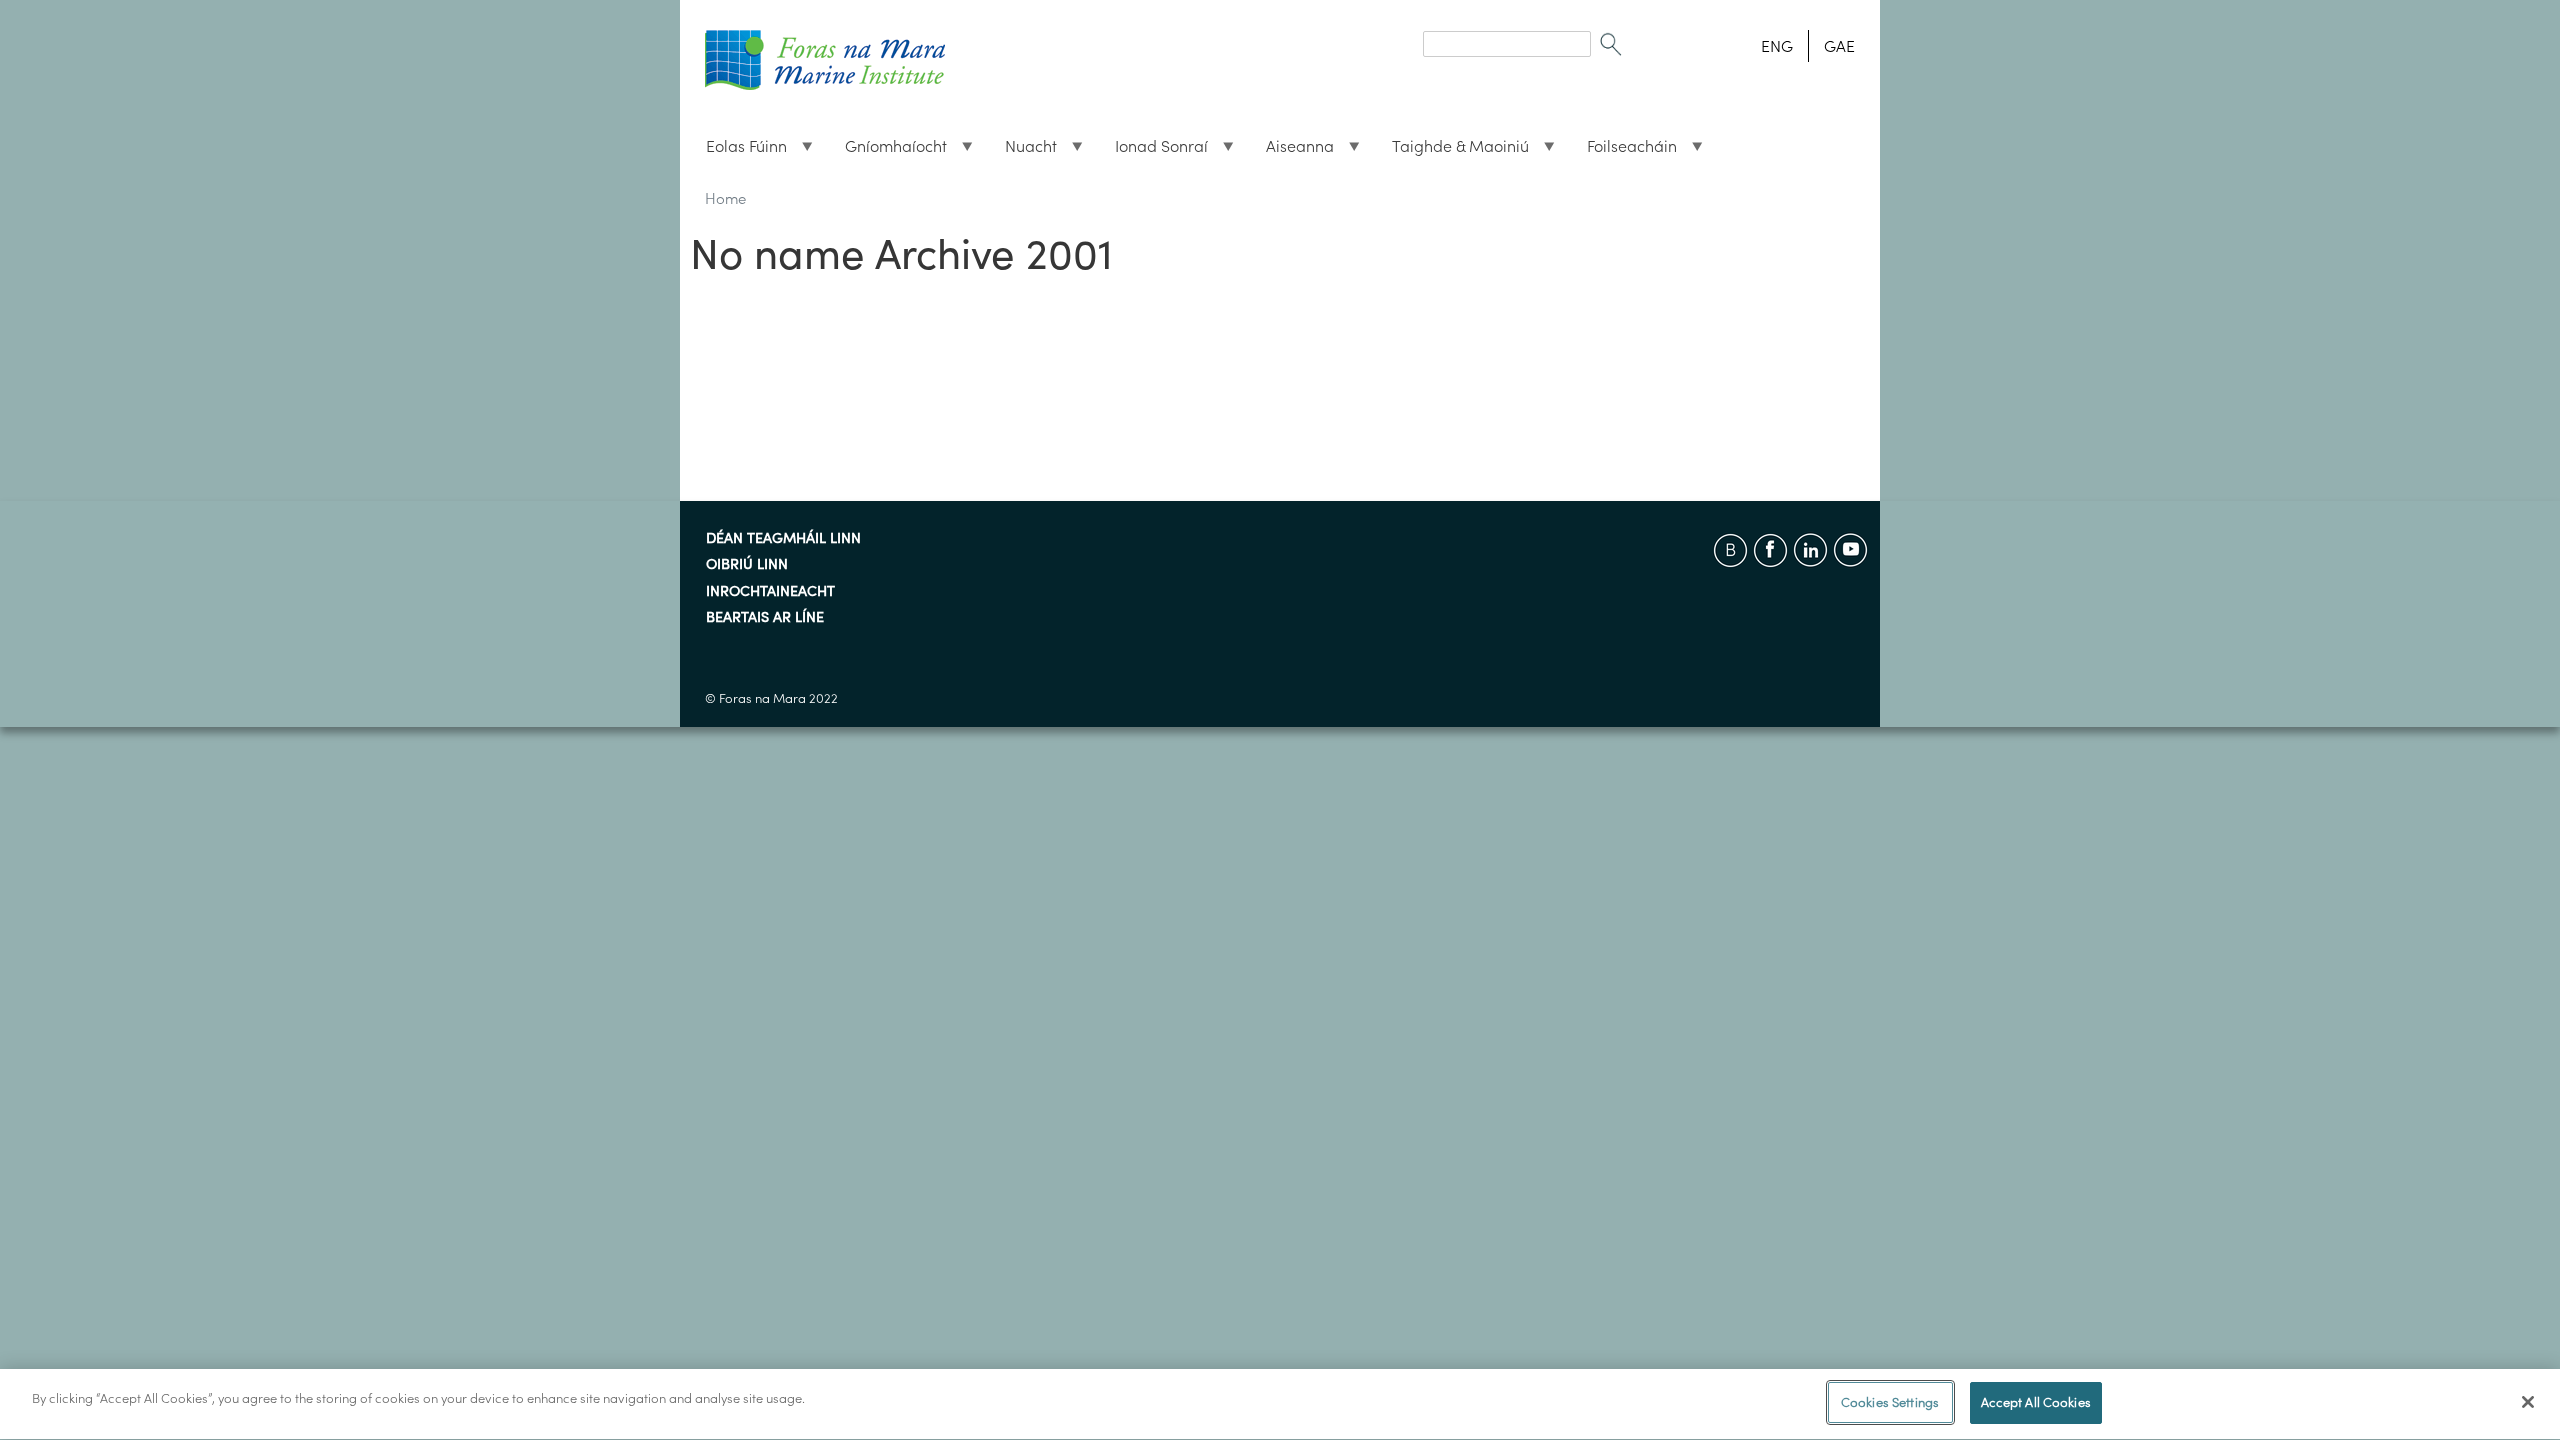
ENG (1777, 46)
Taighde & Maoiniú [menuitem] (1452, 151)
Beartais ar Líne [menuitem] (765, 618)
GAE (1839, 46)
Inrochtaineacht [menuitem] (770, 592)
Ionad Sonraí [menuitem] (1153, 151)
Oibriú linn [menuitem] (747, 565)
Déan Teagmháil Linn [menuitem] (783, 539)
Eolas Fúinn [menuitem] (738, 151)
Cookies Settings (1890, 1402)
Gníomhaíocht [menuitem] (888, 151)
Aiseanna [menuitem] (1292, 151)
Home (725, 198)
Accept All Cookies (2036, 1402)
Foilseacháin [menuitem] (1624, 151)
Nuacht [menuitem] (1023, 151)
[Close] (2528, 1402)
